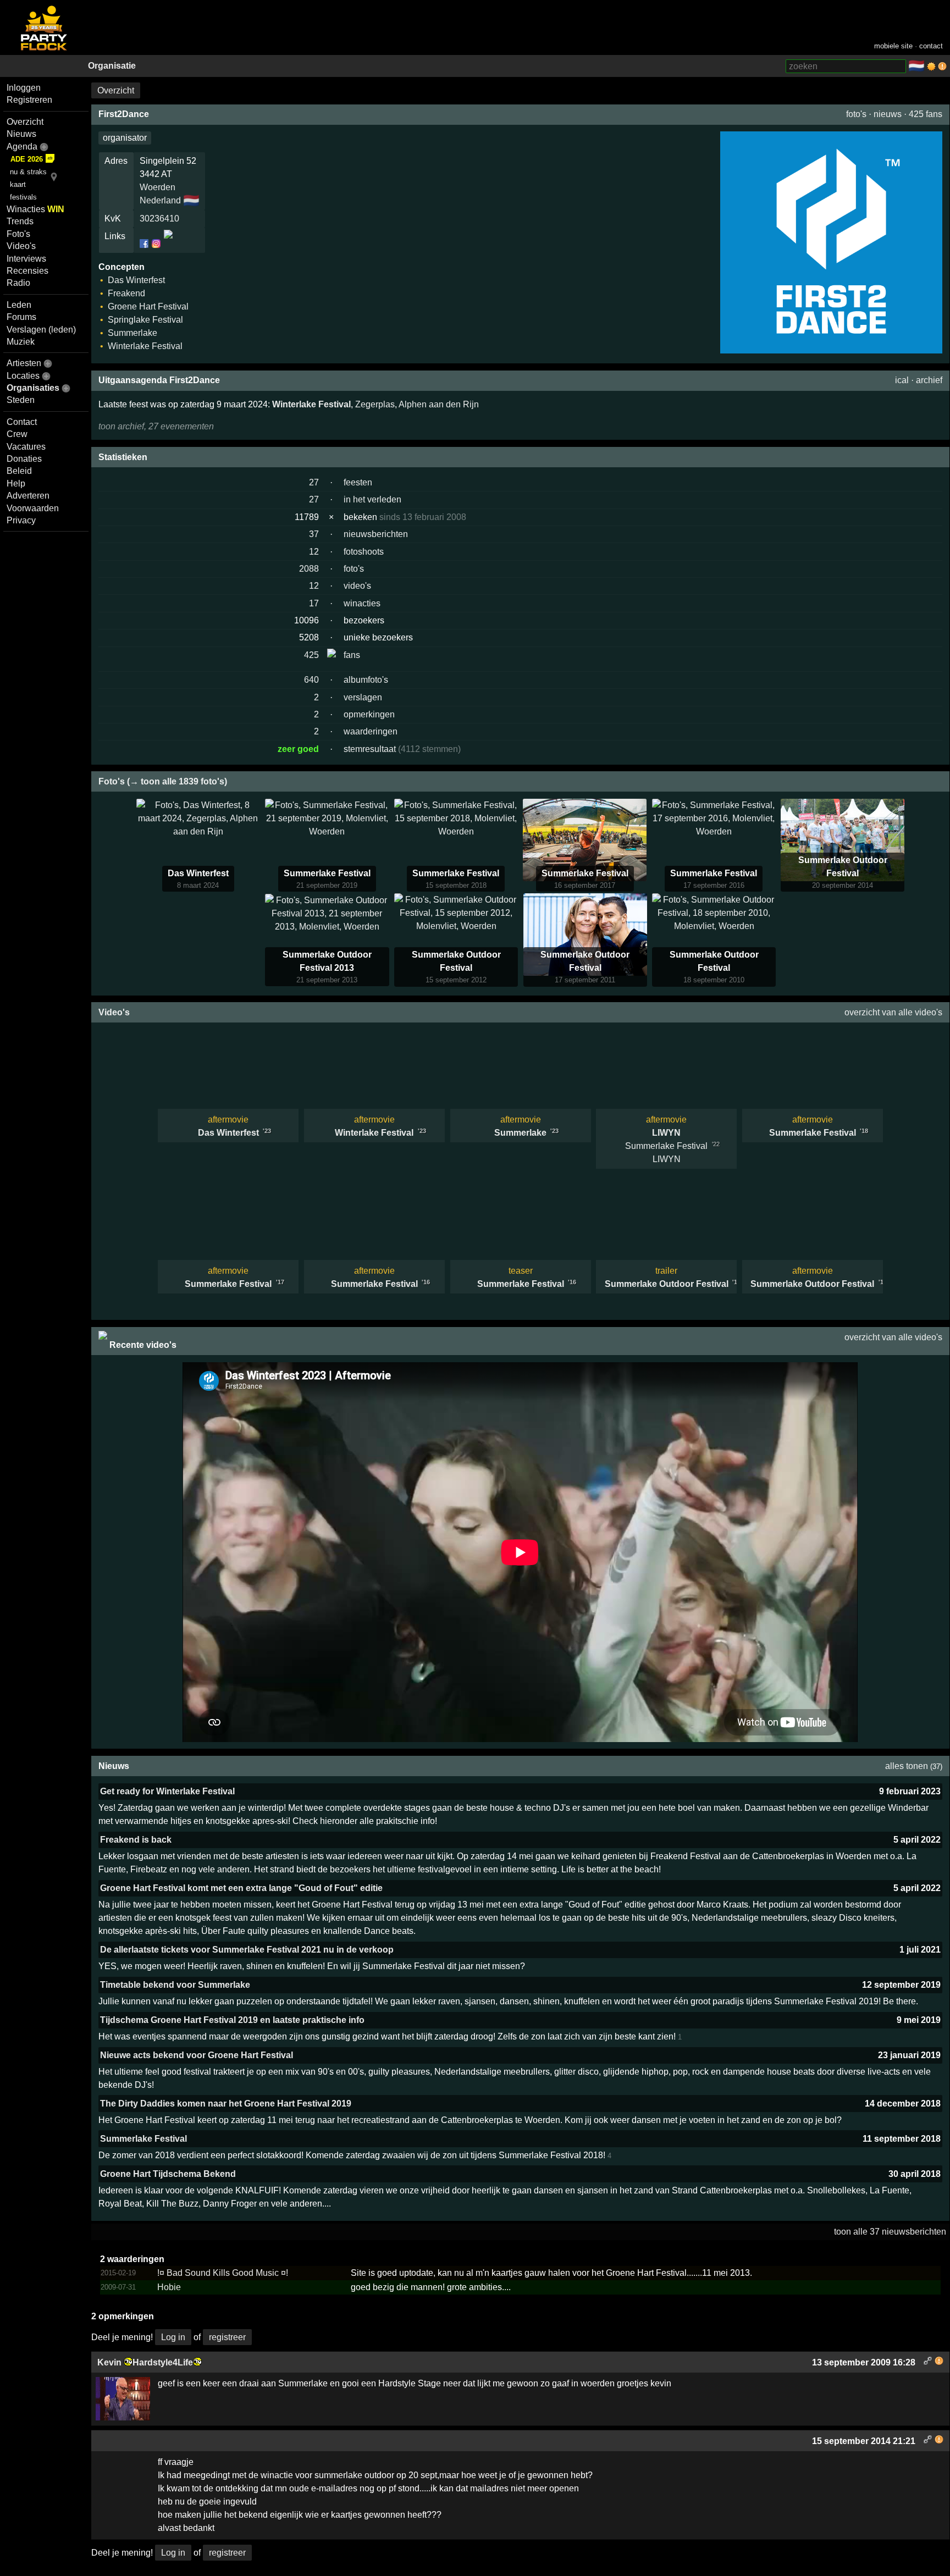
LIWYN (666, 1133)
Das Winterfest (198, 873)
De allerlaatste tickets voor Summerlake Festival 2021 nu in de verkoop (247, 1950)
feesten (358, 482)
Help (16, 483)
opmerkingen (369, 714)
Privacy (21, 520)
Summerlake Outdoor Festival (667, 1284)
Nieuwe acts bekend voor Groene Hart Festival (197, 2055)
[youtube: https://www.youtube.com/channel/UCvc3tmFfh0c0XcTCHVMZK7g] (167, 244)
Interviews (26, 259)
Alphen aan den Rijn (439, 404)
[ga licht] (931, 67)
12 (314, 552)
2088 (309, 569)
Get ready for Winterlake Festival (167, 1791)
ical (902, 380)
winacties (362, 603)
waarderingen (371, 731)
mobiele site (893, 46)
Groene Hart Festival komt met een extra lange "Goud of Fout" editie (241, 1888)
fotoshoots (364, 552)
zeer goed (298, 749)
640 (311, 680)
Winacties (35, 209)
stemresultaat (370, 749)
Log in (173, 2337)
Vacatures (26, 447)
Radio (18, 283)
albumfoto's (366, 680)
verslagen (363, 697)
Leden (19, 305)
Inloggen (24, 88)
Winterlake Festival (311, 404)
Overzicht (25, 122)
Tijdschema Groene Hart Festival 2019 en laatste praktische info (232, 2020)
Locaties (23, 376)
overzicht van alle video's (893, 1012)
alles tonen (907, 1766)
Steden (21, 400)
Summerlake (520, 1133)
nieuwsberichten (376, 534)
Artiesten (24, 363)
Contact (22, 422)
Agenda (22, 147)
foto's (856, 114)
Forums (21, 317)
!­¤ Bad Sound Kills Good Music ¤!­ (223, 2273)
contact (931, 46)
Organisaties (33, 388)
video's (357, 586)
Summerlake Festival (327, 873)
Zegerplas (375, 404)
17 (314, 603)
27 (314, 482)
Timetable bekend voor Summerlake (175, 1985)
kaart (18, 184)
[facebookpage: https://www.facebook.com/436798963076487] (145, 244)
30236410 (159, 219)
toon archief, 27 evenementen (156, 426)
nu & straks (28, 172)
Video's (21, 246)
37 (314, 534)
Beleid (19, 471)
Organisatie (112, 66)
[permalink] (928, 2362)
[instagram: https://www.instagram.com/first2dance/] (156, 244)
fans (352, 655)
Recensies (27, 271)
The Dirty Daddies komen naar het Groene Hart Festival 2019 (226, 2104)
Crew (17, 434)
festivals (23, 197)
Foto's (18, 234)
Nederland (160, 200)
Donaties (24, 459)
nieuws (888, 114)
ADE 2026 (27, 159)
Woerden (158, 187)
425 (311, 655)
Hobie (169, 2287)
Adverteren (28, 496)
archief (929, 380)
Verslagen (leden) (41, 330)
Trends (20, 221)
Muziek (21, 342)
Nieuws (21, 134)
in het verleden (372, 499)
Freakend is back (136, 1840)
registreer (227, 2337)
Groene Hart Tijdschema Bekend (168, 2174)
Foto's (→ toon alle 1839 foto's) (163, 781)
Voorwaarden (33, 508)
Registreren (29, 100)
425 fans (926, 114)
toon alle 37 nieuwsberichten (890, 2232)
